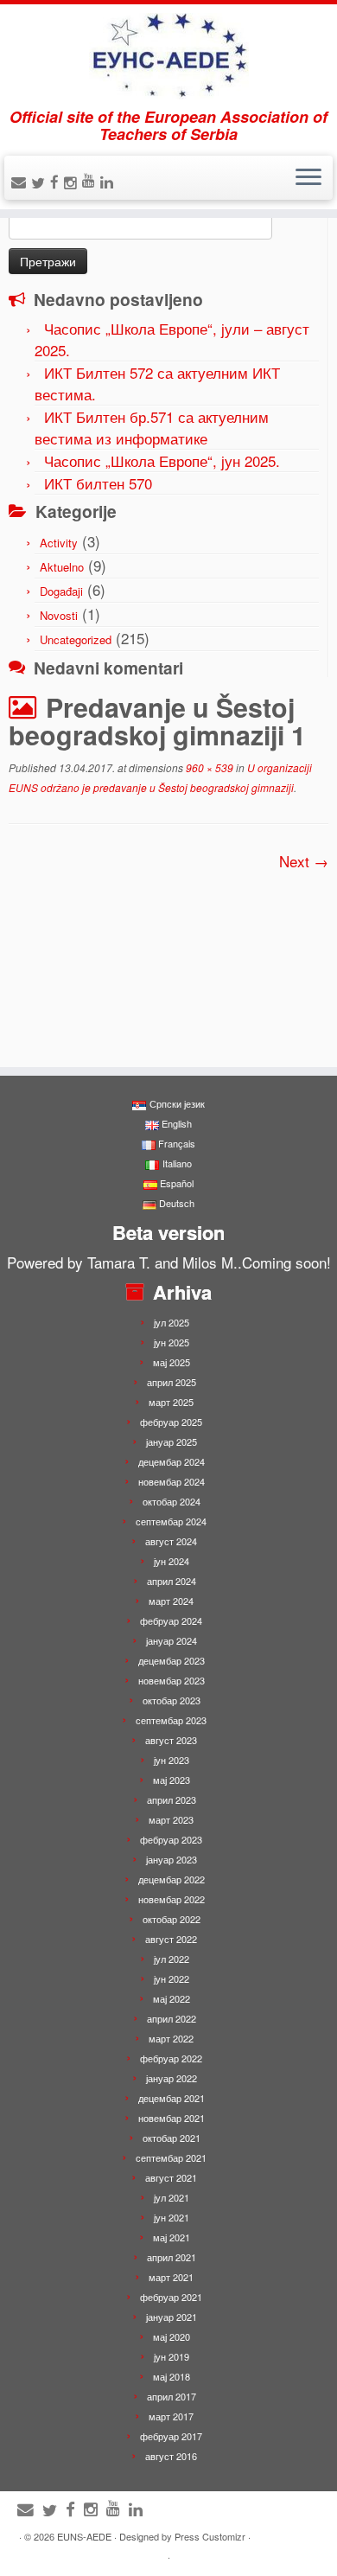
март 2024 (171, 1601)
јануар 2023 (172, 1859)
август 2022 (171, 1939)
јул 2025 (172, 1322)
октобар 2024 (172, 1501)
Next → (304, 861)
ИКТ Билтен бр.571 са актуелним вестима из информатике (152, 427)
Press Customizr (210, 2536)
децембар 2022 (172, 1879)
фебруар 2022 (171, 2058)
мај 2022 (172, 1998)
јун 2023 (172, 1760)
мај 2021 (172, 2237)
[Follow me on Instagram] (73, 182)
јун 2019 (172, 2356)
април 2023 (172, 1799)
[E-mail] (21, 181)
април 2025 (172, 1382)
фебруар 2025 (171, 1422)
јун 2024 (172, 1561)
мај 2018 (172, 2376)
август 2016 (171, 2456)
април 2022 (172, 2018)
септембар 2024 (171, 1521)
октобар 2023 (172, 1700)
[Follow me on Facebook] (57, 181)
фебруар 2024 (171, 1620)
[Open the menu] (308, 178)
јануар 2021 (172, 2317)
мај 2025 (172, 1362)
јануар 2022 (172, 2078)
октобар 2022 (172, 1919)
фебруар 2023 (171, 1839)
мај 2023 (172, 1780)
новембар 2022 (172, 1899)
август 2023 (171, 1740)
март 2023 (171, 1819)
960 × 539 (208, 767)
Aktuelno (62, 567)
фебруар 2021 (171, 2297)
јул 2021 (172, 2197)
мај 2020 (172, 2336)
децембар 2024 (172, 1461)
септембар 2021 (171, 2157)
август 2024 (171, 1541)
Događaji (61, 591)
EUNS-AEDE (84, 2536)
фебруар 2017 (171, 2436)
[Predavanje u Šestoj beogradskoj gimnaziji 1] (168, 958)
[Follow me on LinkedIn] (109, 181)
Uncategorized (76, 639)
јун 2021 (172, 2217)
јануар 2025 (172, 1441)
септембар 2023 (171, 1720)
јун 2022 (172, 1978)
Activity (59, 543)
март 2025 (171, 1402)
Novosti (59, 615)
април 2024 (172, 1581)
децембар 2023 (172, 1660)
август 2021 (171, 2177)
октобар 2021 (172, 2138)
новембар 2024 (172, 1481)
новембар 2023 (172, 1680)
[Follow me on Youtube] (91, 179)
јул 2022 (172, 1959)
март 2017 (171, 2416)
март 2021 (171, 2277)
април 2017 (172, 2396)
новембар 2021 (172, 2118)
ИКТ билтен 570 (98, 483)
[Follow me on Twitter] (41, 182)
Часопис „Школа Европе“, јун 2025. (162, 460)
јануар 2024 (172, 1640)
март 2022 (171, 2038)
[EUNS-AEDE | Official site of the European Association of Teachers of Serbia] (168, 56)
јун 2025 (172, 1342)
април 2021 (172, 2257)
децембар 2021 (172, 2098)
